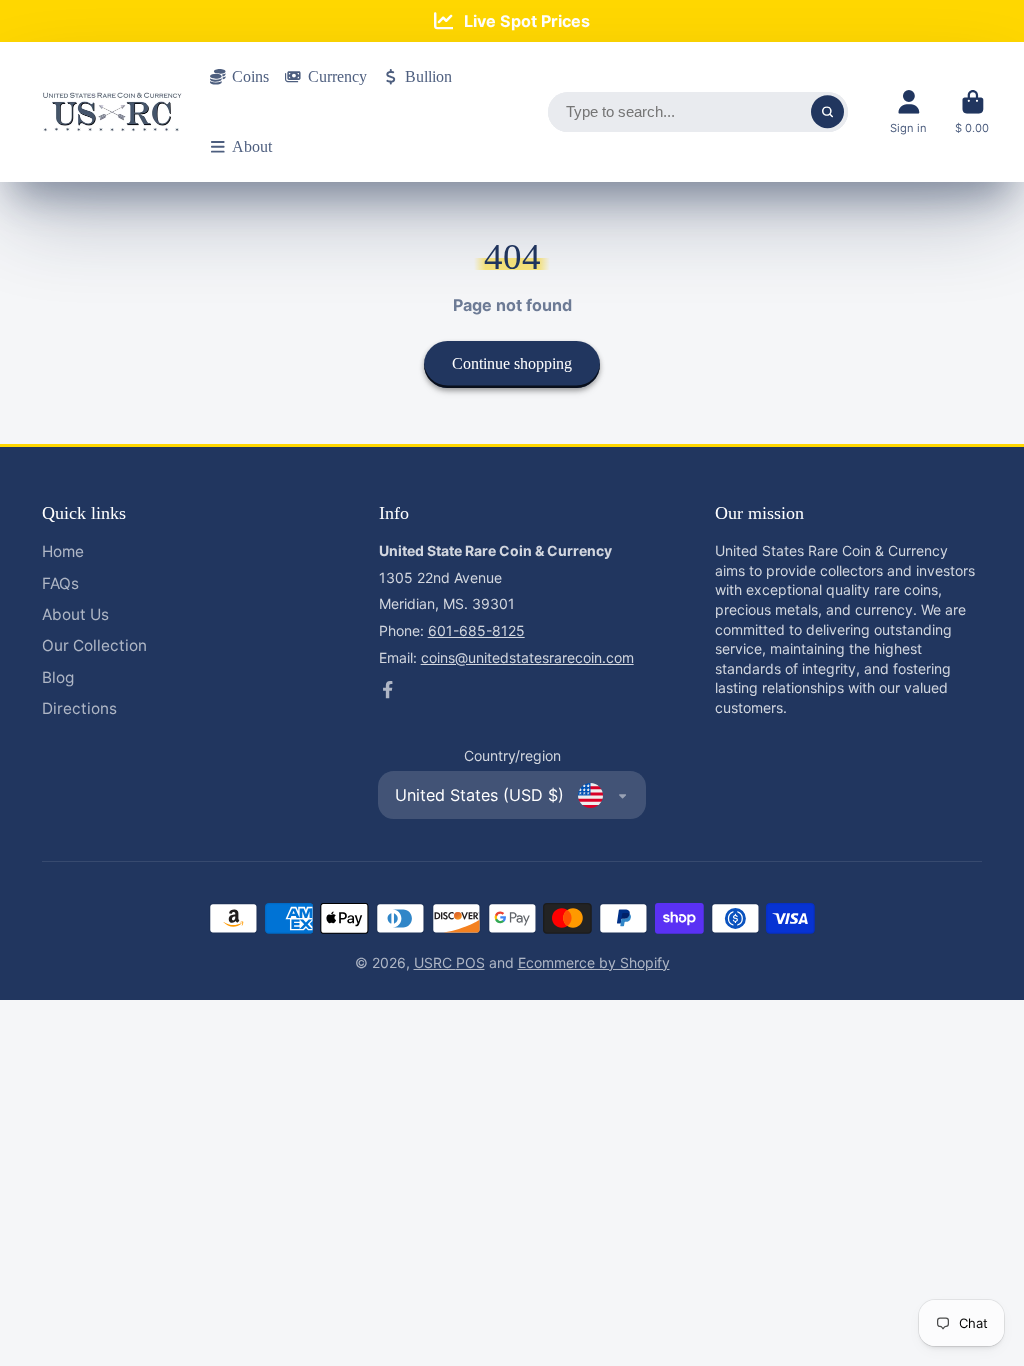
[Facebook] (388, 690)
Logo (112, 112)
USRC (435, 962)
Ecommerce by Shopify (594, 962)
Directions (79, 708)
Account (908, 111)
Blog (58, 677)
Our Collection (94, 645)
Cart (972, 111)
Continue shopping (512, 363)
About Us (75, 614)
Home (63, 551)
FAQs (60, 583)
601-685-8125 (476, 630)
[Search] (828, 112)
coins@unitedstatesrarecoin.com (527, 657)
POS (470, 962)
